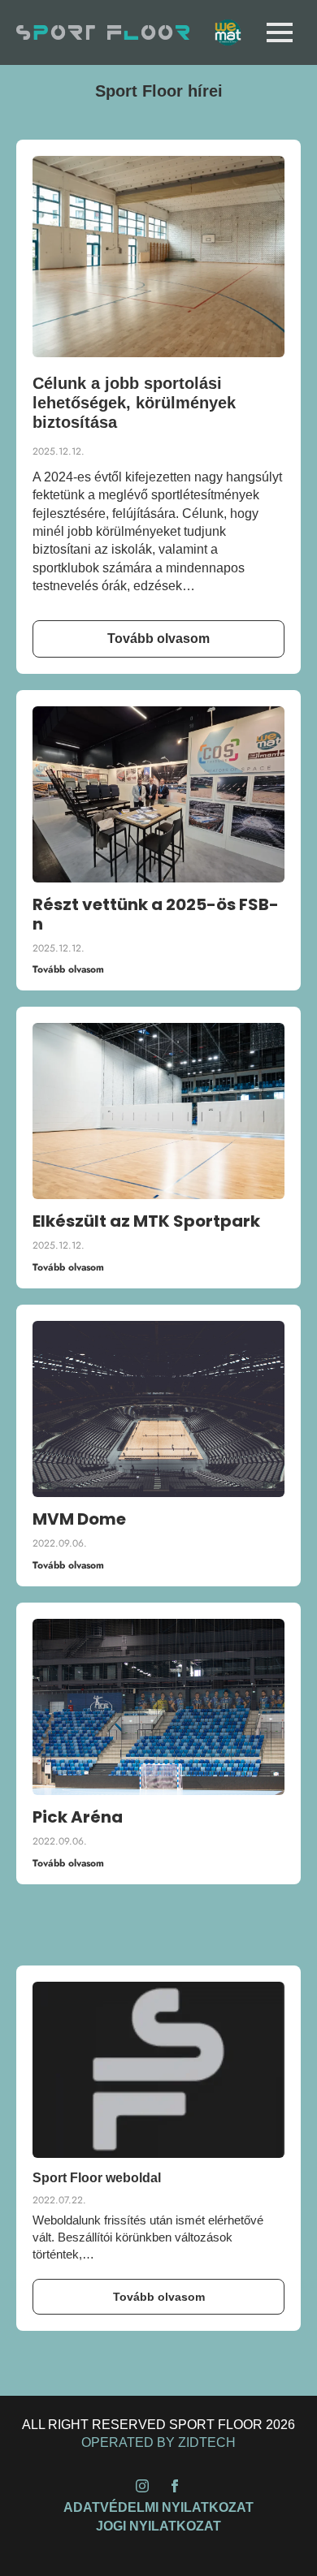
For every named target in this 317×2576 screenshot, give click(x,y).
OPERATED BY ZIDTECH (158, 2442)
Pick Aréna (78, 1817)
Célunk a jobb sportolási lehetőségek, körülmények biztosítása (134, 403)
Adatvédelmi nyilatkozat (158, 2507)
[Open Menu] (280, 32)
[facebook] (175, 2486)
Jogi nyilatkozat (158, 2526)
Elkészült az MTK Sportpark (146, 1221)
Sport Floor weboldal (97, 2178)
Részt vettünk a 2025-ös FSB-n (156, 914)
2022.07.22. (59, 2200)
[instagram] (142, 2486)
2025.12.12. (59, 451)
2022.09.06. (60, 1543)
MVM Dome (79, 1519)
